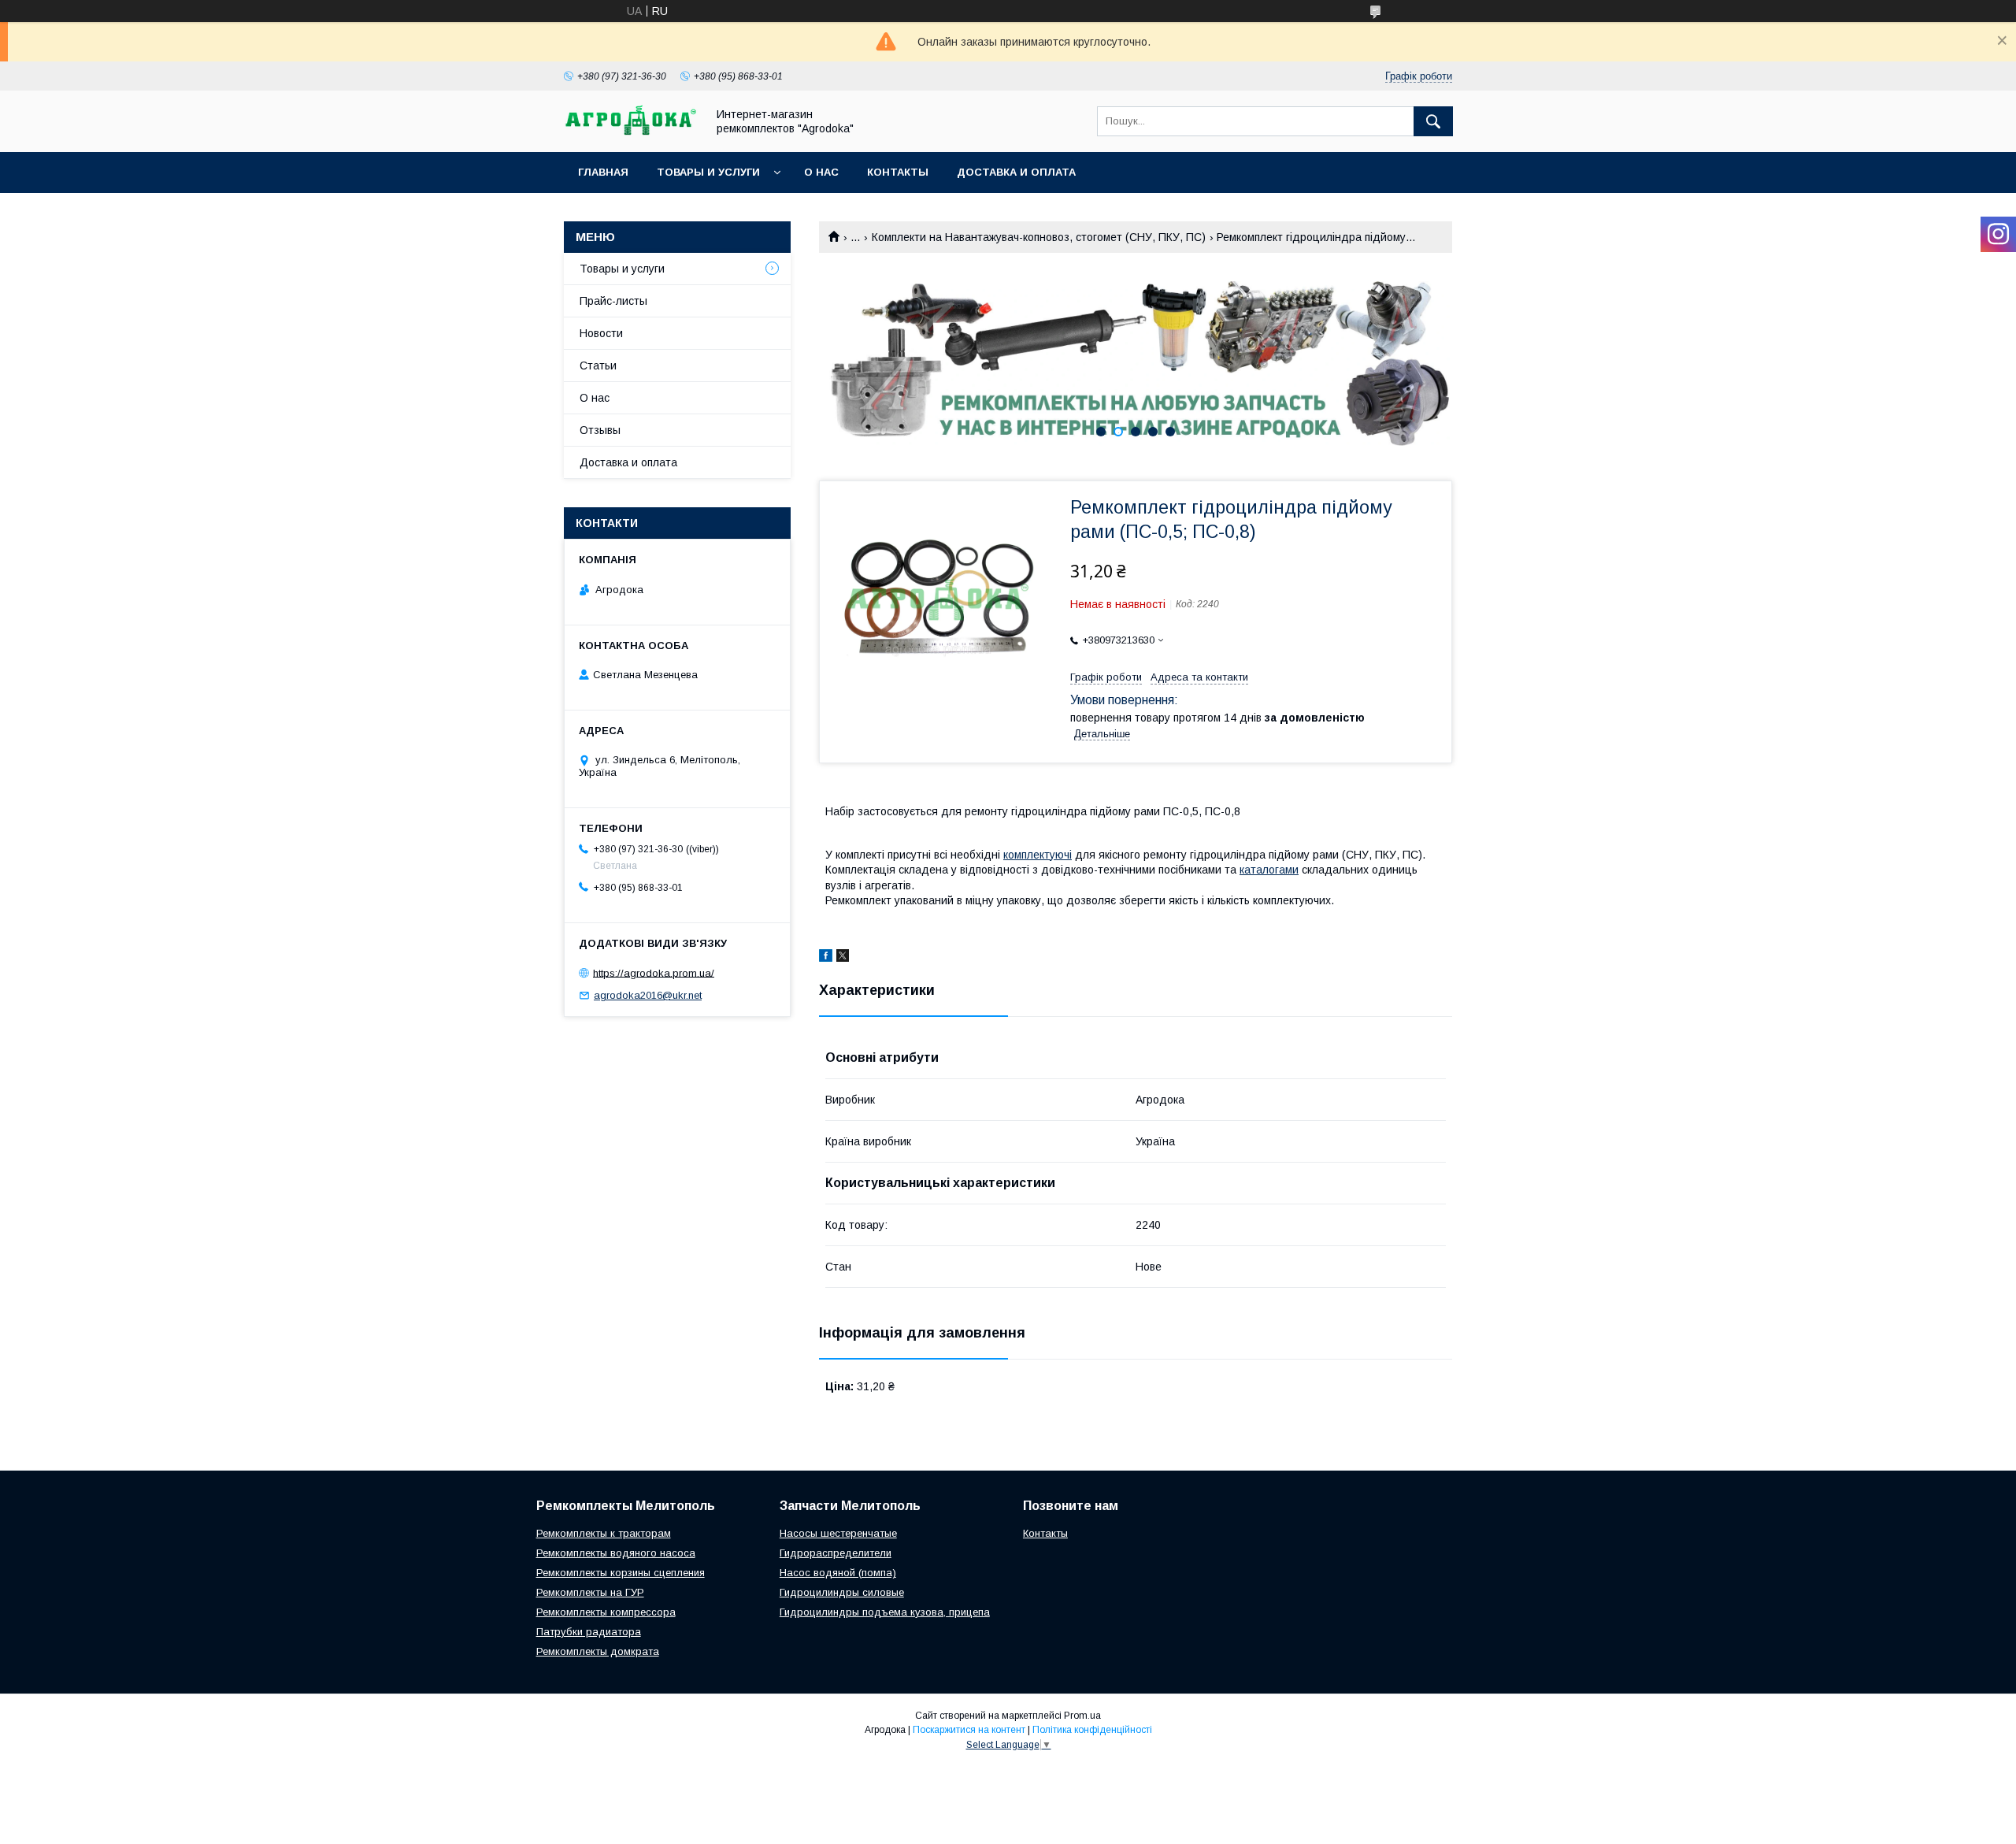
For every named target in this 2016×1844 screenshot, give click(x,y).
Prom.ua (1082, 1716)
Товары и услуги (708, 172)
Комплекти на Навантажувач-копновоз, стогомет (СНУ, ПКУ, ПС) (1039, 237)
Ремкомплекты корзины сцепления (621, 1573)
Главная (603, 172)
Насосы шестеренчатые (838, 1533)
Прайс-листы (613, 301)
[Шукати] (1433, 121)
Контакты (898, 172)
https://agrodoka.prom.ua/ (654, 972)
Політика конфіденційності (1092, 1730)
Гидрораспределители (836, 1553)
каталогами (1269, 870)
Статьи (598, 365)
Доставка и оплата (1016, 172)
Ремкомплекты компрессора (606, 1612)
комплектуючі (1038, 855)
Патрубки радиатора (589, 1632)
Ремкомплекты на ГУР (590, 1592)
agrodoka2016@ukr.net (648, 995)
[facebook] (826, 958)
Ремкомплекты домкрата (598, 1651)
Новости (601, 333)
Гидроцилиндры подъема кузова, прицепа (885, 1612)
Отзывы (600, 430)
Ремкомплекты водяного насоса (616, 1553)
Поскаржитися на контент (969, 1730)
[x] (843, 958)
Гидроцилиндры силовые (842, 1592)
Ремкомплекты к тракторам (604, 1533)
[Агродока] (631, 132)
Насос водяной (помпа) (838, 1573)
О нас (821, 172)
